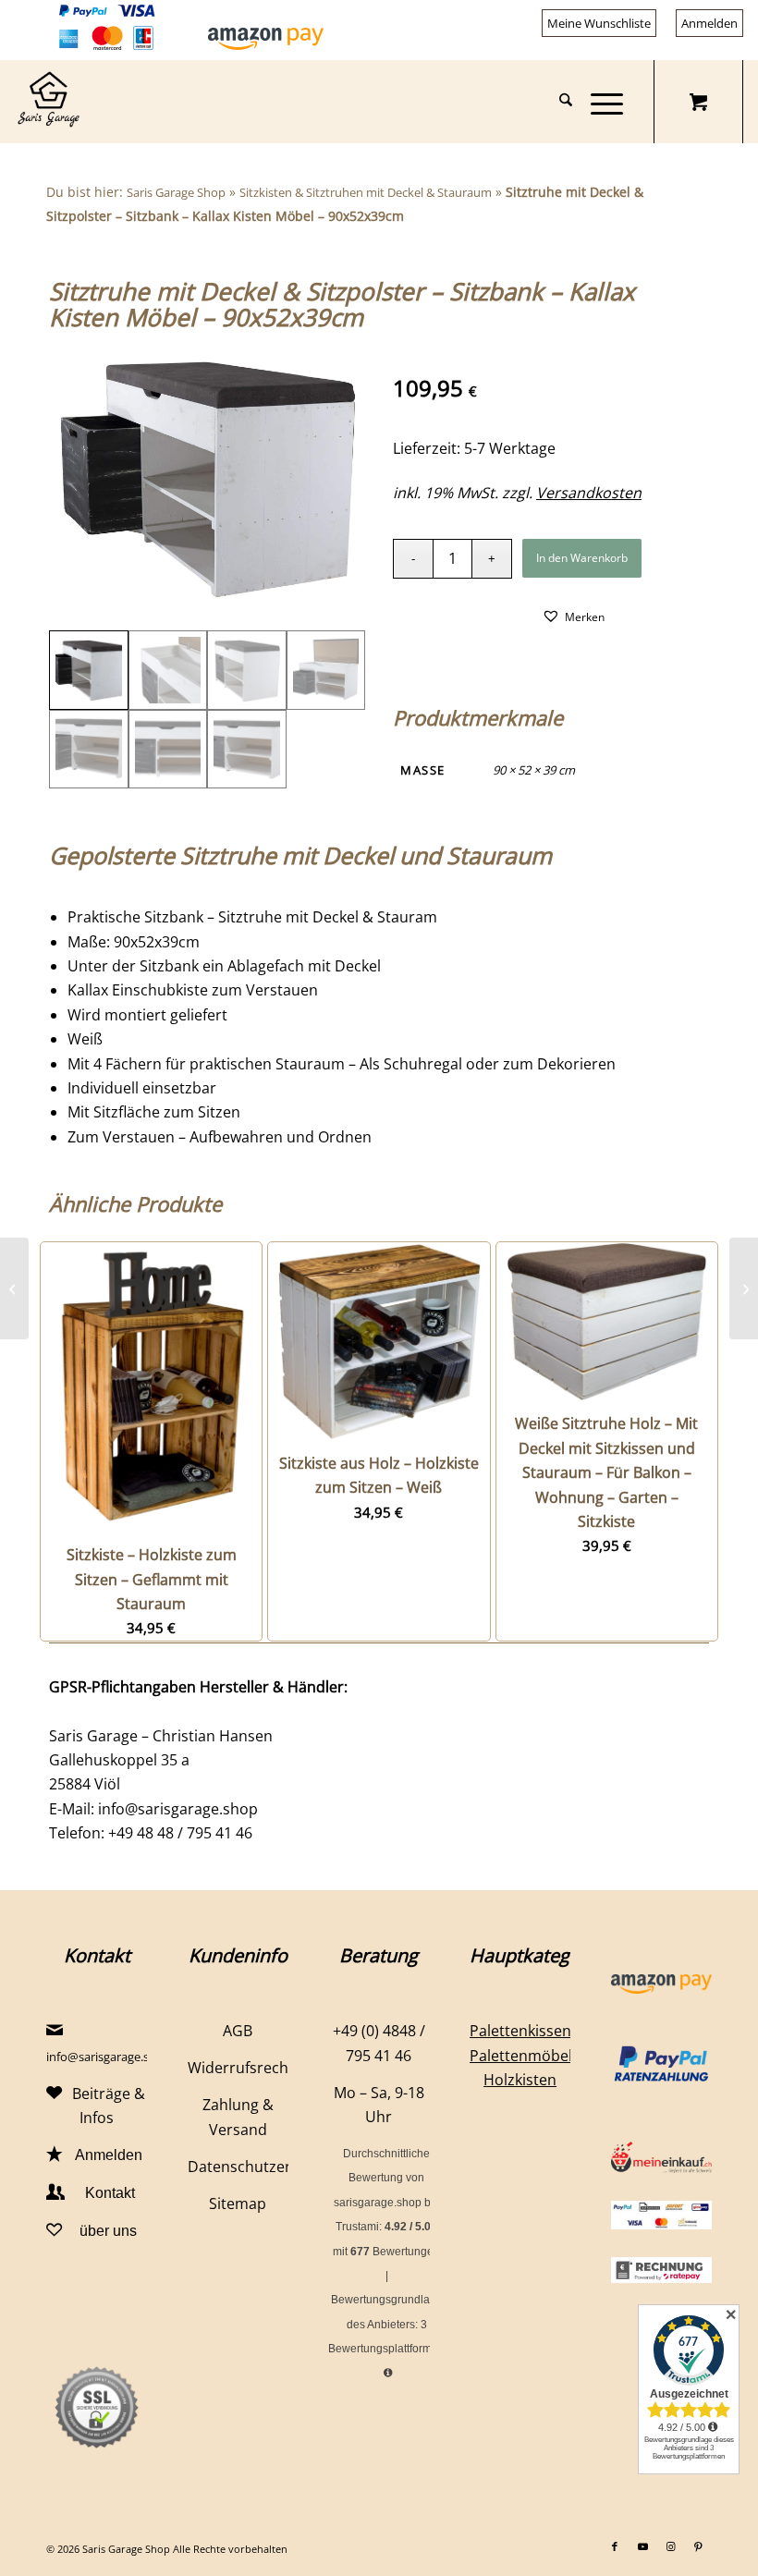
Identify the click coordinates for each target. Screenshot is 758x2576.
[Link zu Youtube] (642, 2546)
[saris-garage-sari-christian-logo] (48, 102)
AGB (238, 2031)
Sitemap (238, 2204)
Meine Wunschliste (599, 23)
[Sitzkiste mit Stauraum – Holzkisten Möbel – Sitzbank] (14, 1288)
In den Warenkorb (582, 558)
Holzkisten (520, 2080)
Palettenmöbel (521, 2056)
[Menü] (598, 102)
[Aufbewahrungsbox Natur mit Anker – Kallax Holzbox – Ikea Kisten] (744, 1288)
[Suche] (556, 102)
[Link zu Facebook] (615, 2546)
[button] (573, 616)
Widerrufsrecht (241, 2068)
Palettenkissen (520, 2031)
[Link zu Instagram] (670, 2546)
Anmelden (709, 23)
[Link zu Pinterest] (698, 2546)
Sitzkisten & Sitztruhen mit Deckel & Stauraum (366, 192)
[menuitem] (599, 24)
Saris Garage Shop (176, 192)
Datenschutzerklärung (266, 2167)
